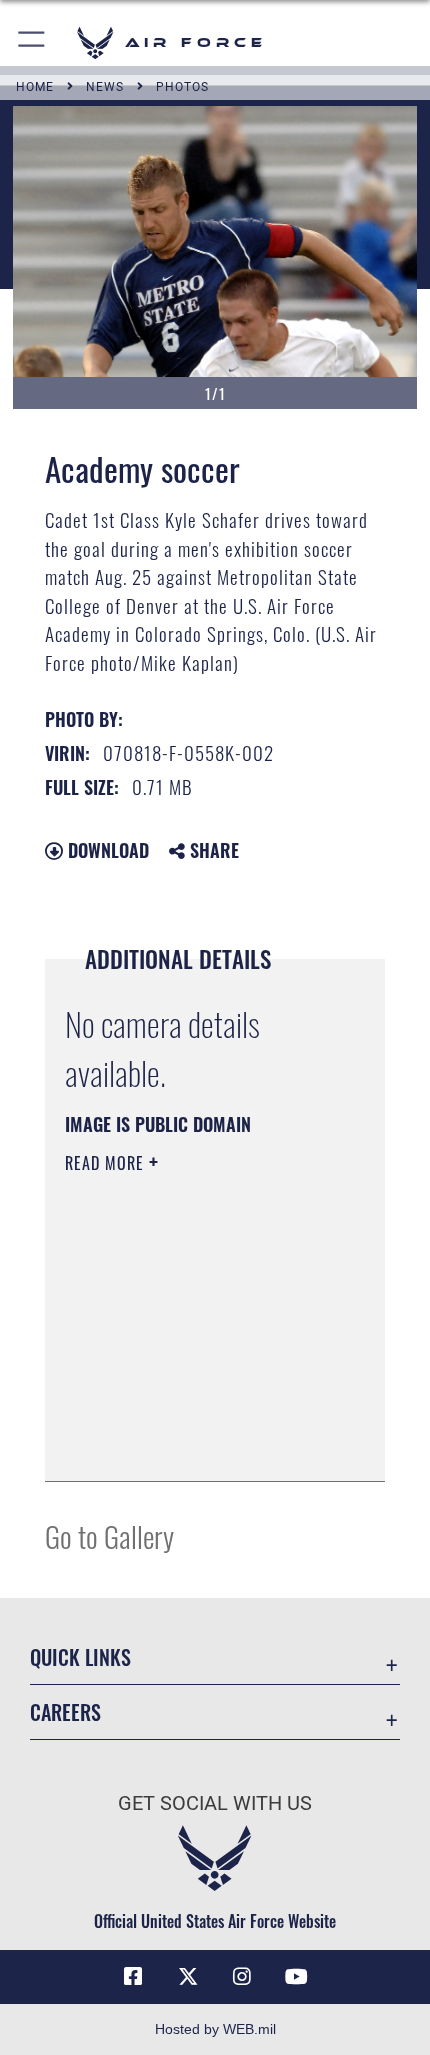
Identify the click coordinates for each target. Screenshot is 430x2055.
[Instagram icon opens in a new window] (242, 1977)
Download (106, 850)
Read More (107, 1163)
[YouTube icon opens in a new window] (297, 1977)
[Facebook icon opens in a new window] (133, 1977)
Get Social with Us (215, 1803)
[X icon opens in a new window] (188, 1977)
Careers (65, 1712)
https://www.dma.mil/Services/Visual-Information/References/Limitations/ (186, 1416)
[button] (32, 42)
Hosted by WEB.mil (215, 2029)
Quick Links (80, 1657)
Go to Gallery (109, 1535)
